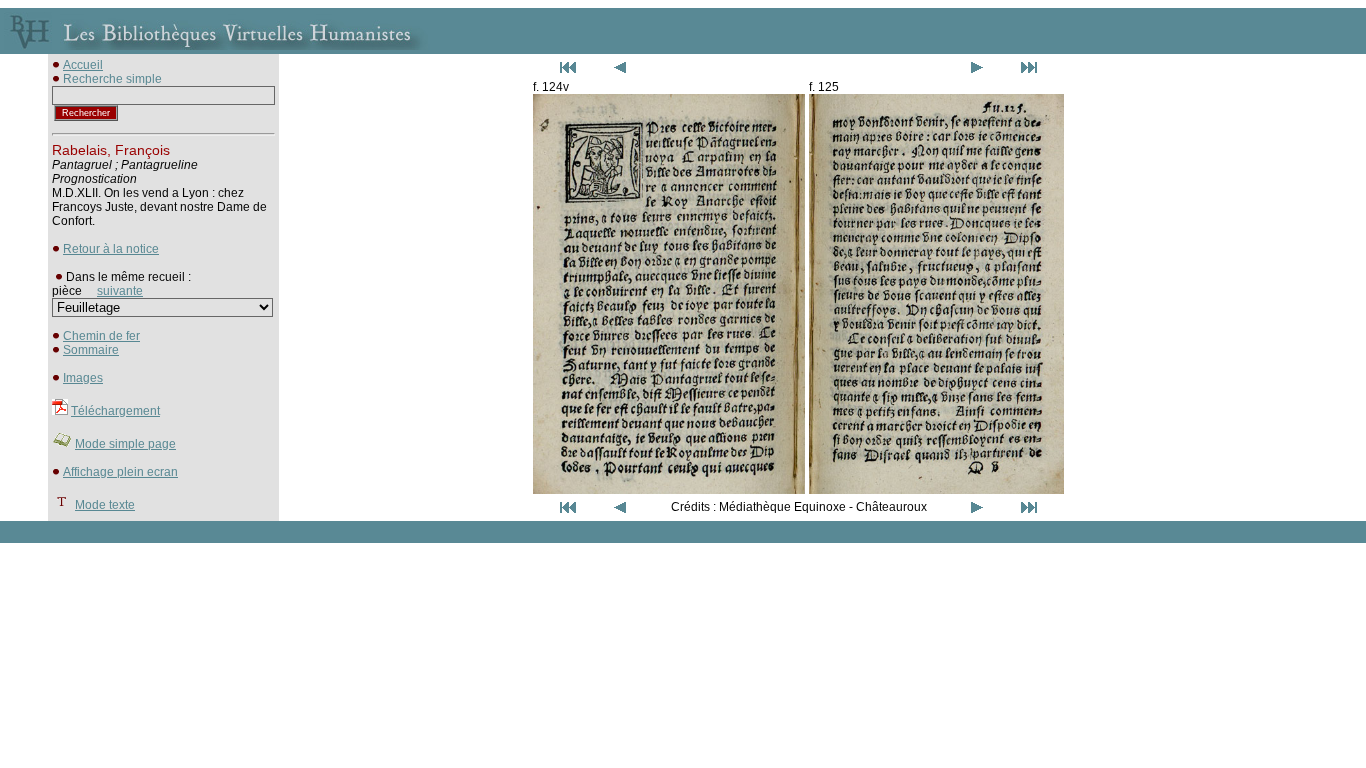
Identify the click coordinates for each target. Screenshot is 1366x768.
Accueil (83, 65)
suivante (120, 291)
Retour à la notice (111, 249)
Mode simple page (125, 444)
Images (83, 378)
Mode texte (105, 505)
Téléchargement (115, 411)
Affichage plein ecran (120, 472)
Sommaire (91, 350)
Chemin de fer (101, 336)
